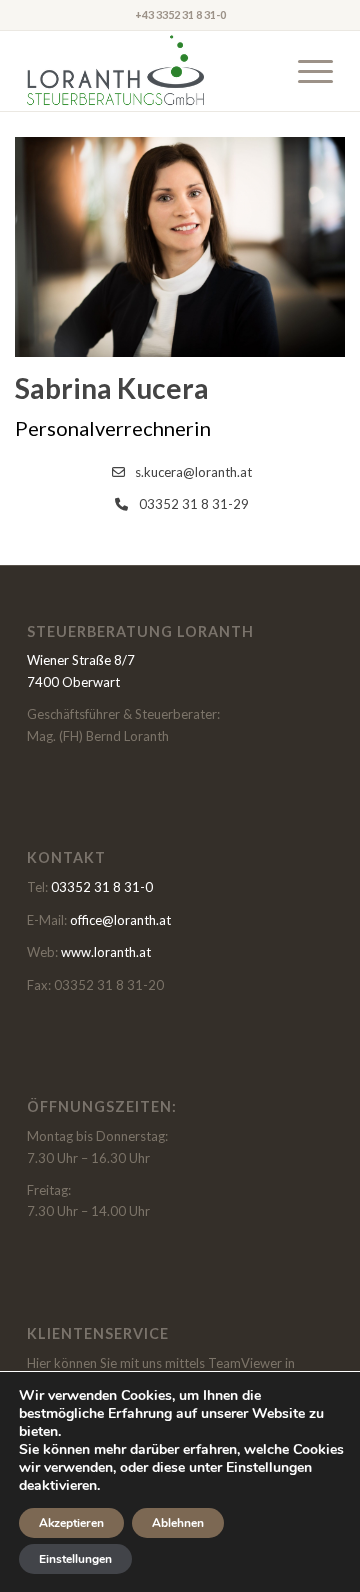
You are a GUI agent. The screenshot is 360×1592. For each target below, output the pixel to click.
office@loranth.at (120, 920)
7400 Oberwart (73, 682)
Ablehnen (178, 1523)
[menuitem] (305, 71)
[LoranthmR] (149, 71)
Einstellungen (75, 1559)
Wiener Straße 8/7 (81, 660)
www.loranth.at (106, 952)
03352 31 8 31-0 (102, 887)
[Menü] (305, 71)
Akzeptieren (71, 1523)
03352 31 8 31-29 (194, 504)
